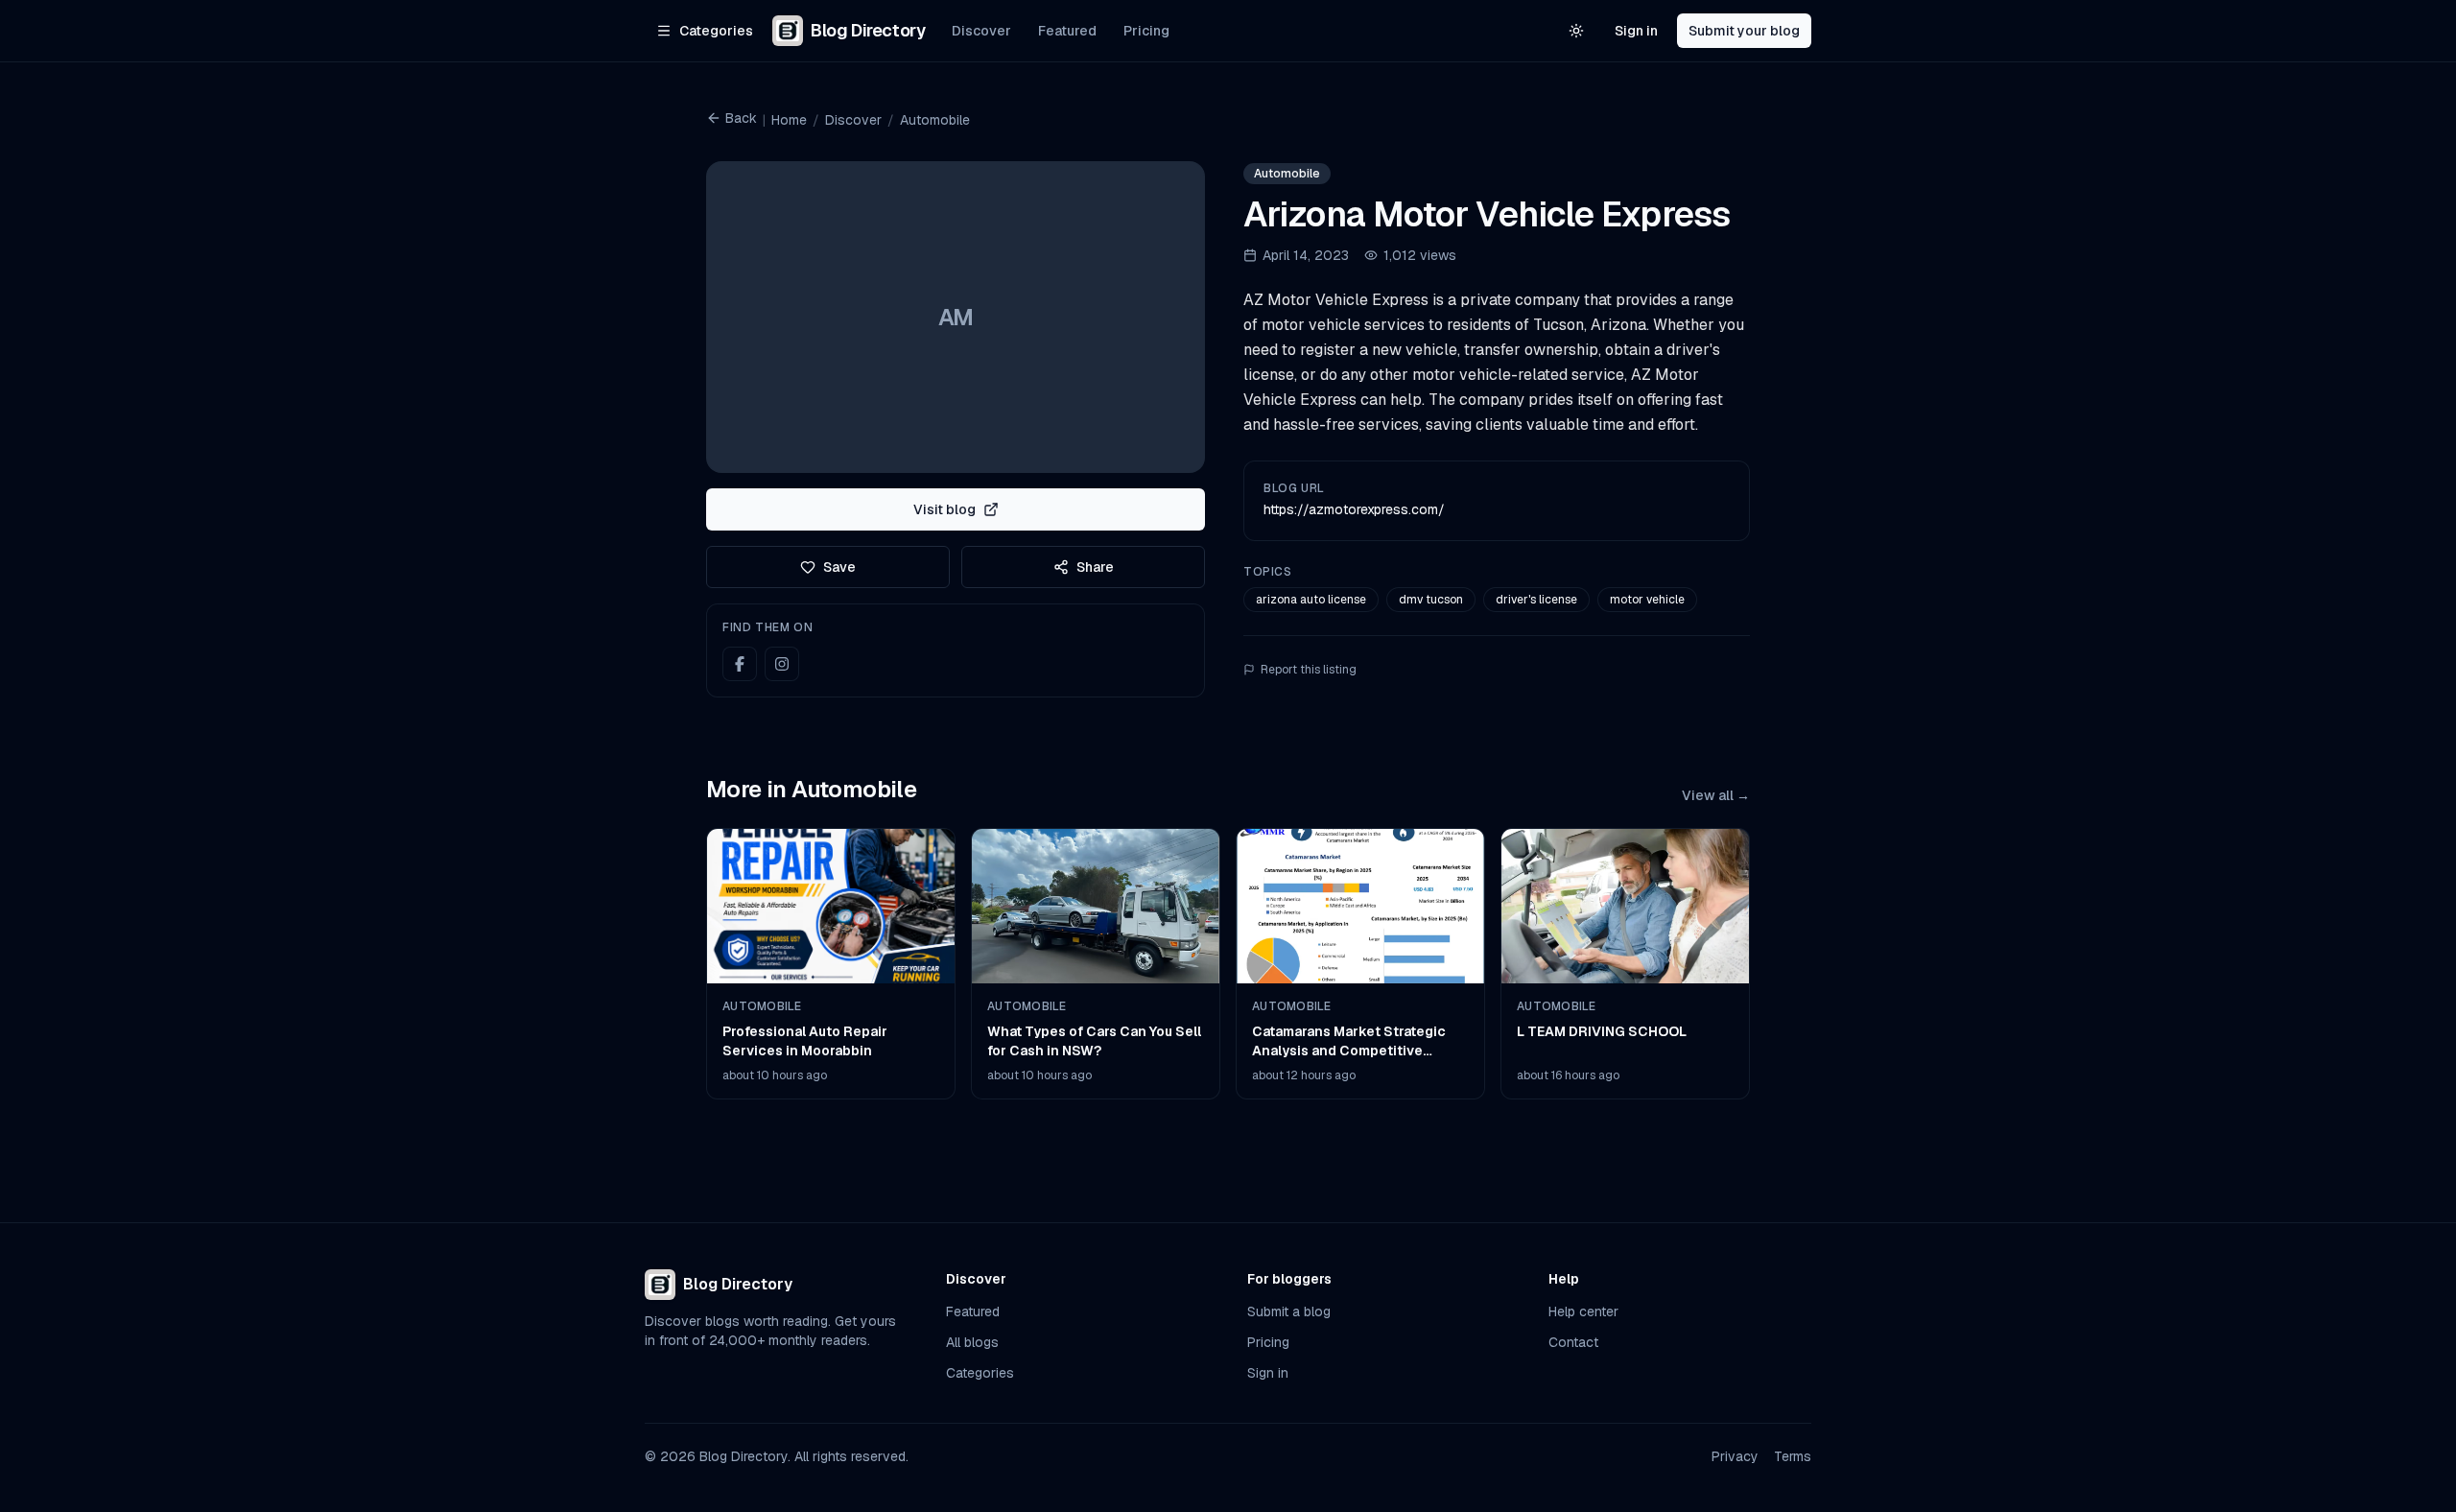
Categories (980, 1373)
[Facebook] (740, 664)
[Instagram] (782, 664)
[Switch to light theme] (1576, 31)
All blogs (972, 1342)
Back (741, 118)
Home (789, 120)
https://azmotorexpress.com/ (1354, 509)
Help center (1583, 1311)
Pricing (1146, 31)
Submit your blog (1744, 31)
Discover (981, 31)
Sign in (1636, 31)
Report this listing (1309, 670)
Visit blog (945, 509)
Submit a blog (1289, 1311)
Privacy (1735, 1456)
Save (839, 567)
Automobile (935, 120)
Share (1095, 567)
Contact (1573, 1342)
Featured (1067, 31)
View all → (1716, 795)
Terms (1793, 1456)
